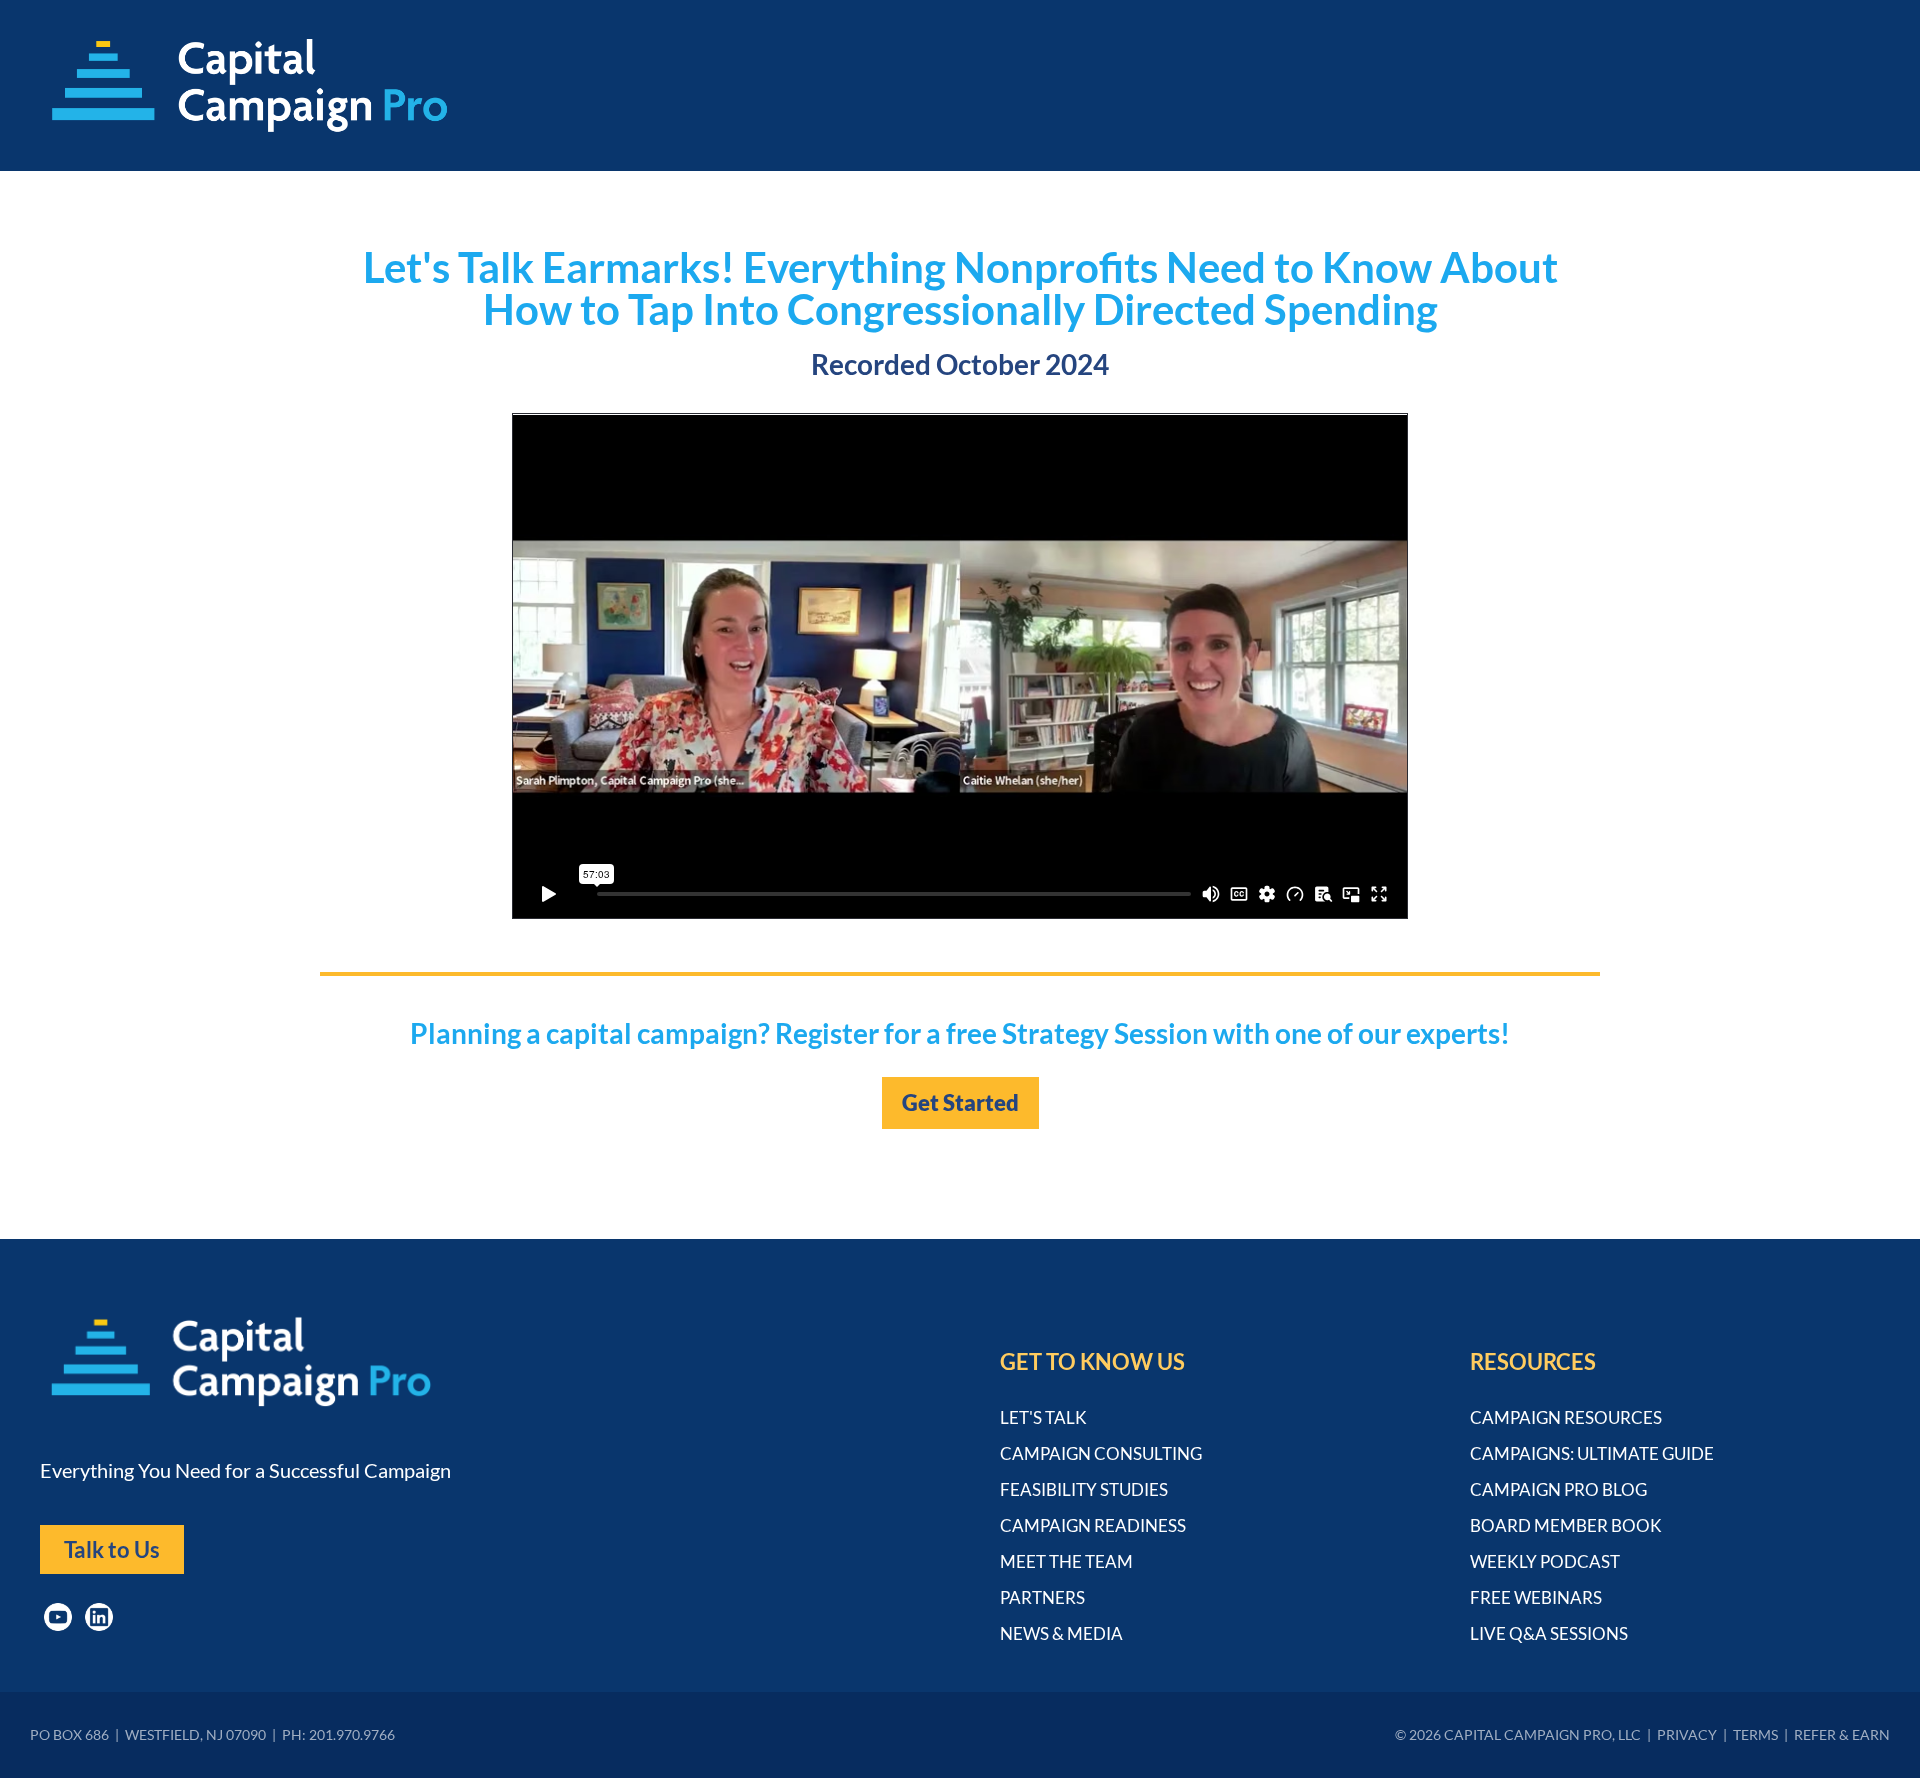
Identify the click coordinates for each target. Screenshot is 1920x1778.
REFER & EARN (1842, 1734)
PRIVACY (1687, 1734)
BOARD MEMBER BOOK (1566, 1525)
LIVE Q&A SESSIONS (1549, 1633)
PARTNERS (1042, 1597)
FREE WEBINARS (1536, 1597)
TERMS (1755, 1734)
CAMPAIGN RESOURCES (1566, 1417)
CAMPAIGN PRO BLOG (1558, 1489)
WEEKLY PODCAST (1545, 1561)
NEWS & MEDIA (1061, 1633)
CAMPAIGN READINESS (1093, 1525)
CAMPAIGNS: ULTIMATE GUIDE (1592, 1453)
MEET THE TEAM (1066, 1561)
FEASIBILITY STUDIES (1084, 1489)
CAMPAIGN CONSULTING (1101, 1453)
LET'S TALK (1043, 1417)
